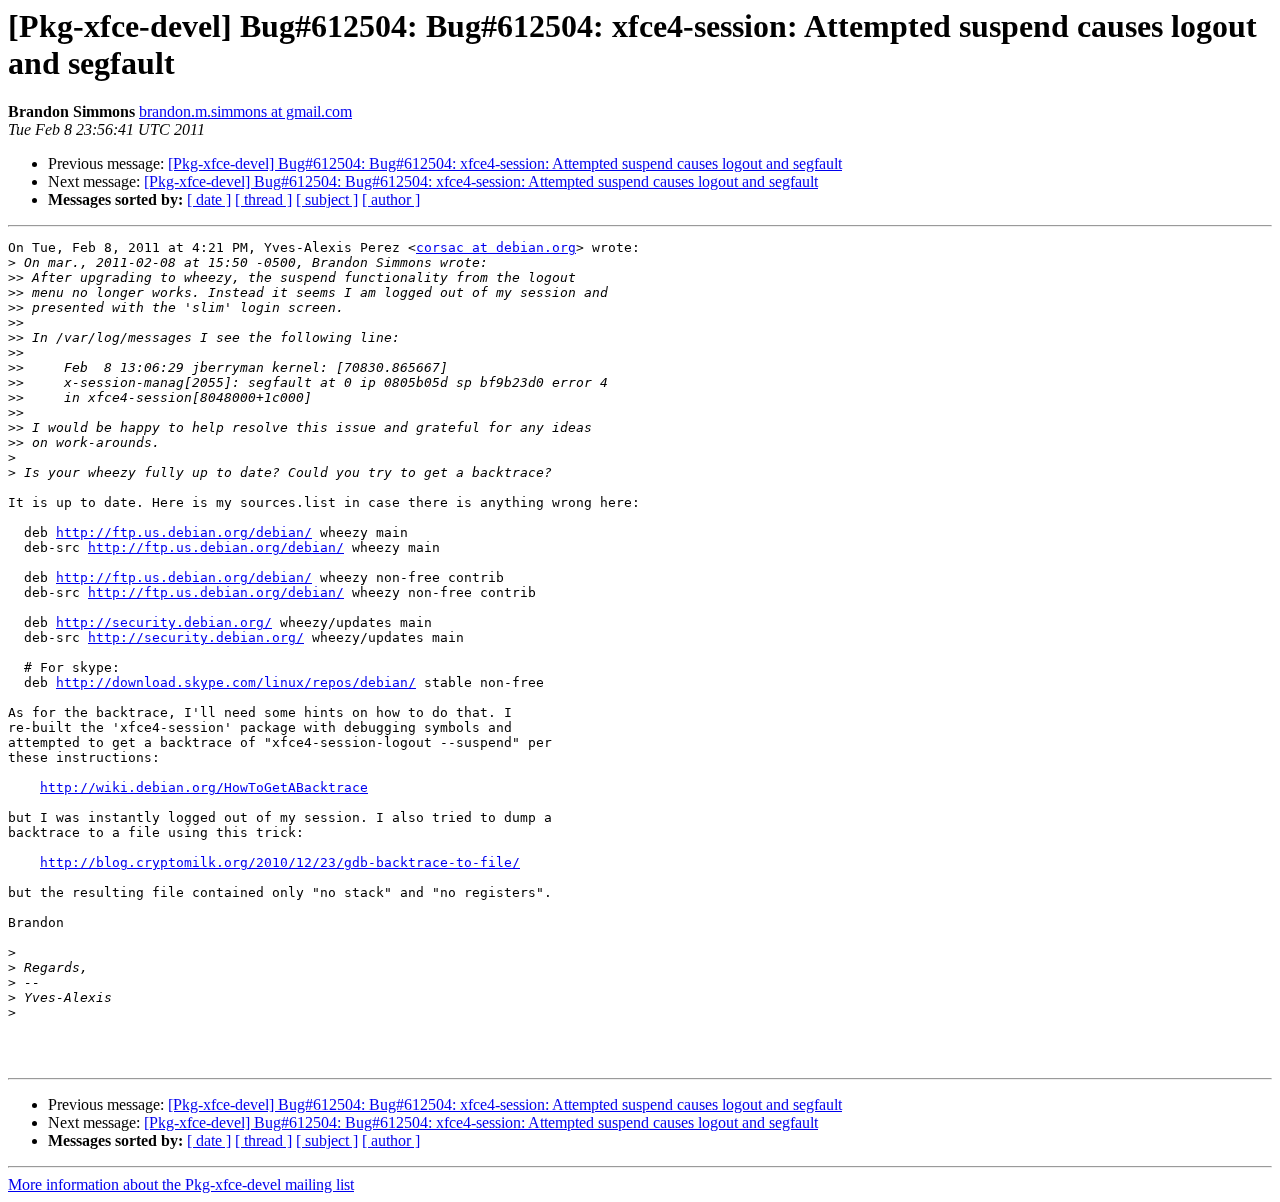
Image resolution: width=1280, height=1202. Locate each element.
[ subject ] (327, 199)
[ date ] (209, 199)
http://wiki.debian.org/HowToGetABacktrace (204, 787)
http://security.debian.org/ (164, 622)
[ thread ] (263, 199)
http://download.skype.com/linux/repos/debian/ (236, 682)
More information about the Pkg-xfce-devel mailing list (181, 1184)
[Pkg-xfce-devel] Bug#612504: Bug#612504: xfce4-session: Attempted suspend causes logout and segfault (505, 163)
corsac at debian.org (496, 247)
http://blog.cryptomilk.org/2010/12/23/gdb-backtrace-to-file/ (280, 862)
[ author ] (391, 199)
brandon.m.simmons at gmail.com (245, 111)
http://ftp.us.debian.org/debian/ (184, 532)
